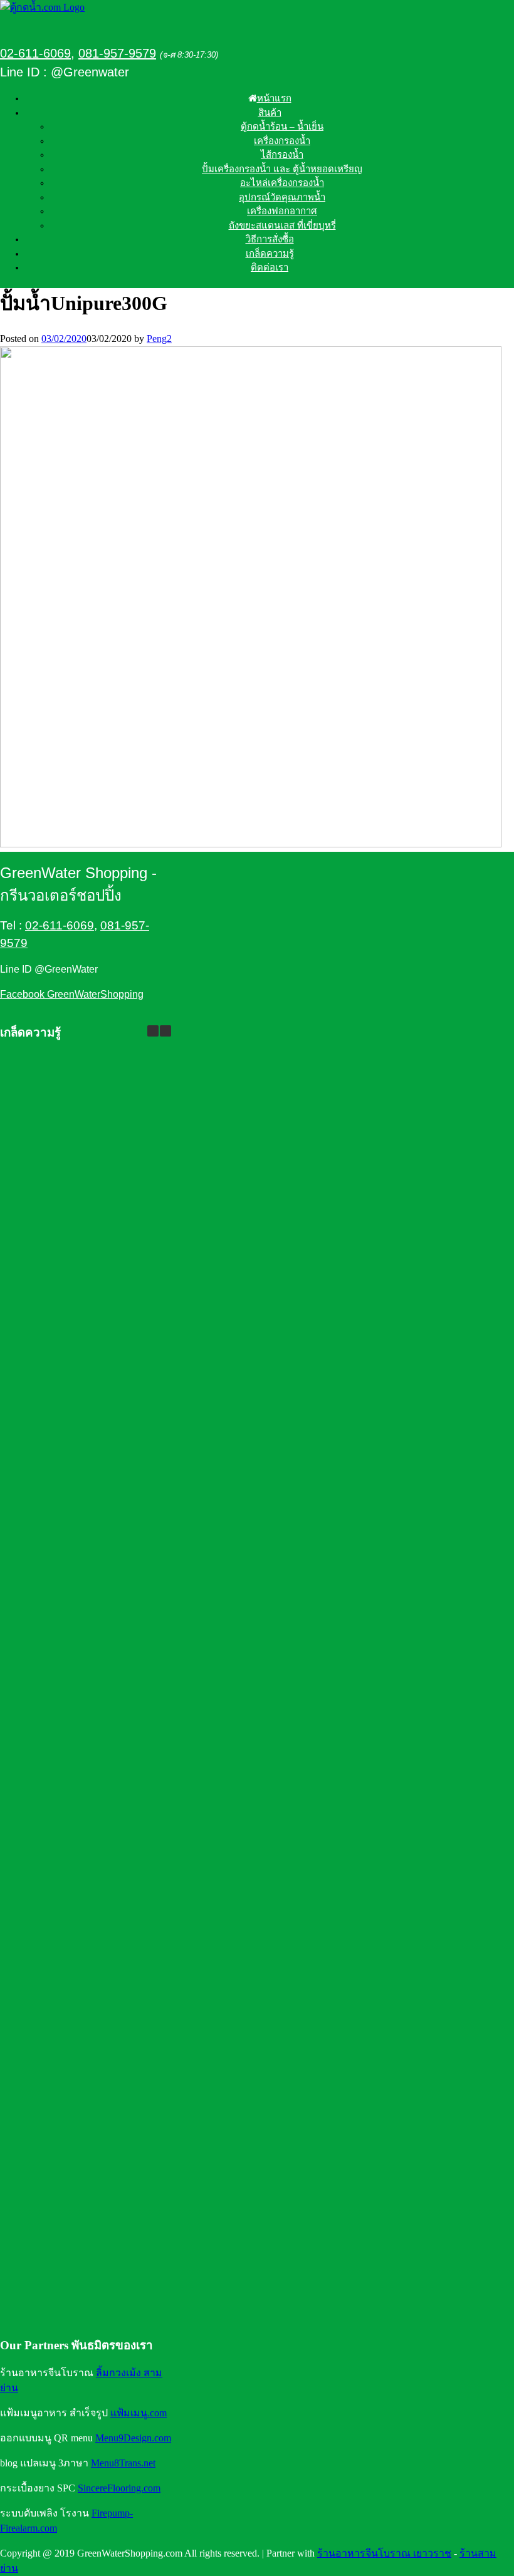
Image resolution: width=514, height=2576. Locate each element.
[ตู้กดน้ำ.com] (42, 7)
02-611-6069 (35, 53)
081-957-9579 (117, 53)
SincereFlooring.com (119, 2488)
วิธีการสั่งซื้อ (270, 239)
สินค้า (270, 113)
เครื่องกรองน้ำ (282, 141)
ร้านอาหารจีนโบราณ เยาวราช (384, 2553)
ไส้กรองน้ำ (282, 155)
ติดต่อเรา (270, 267)
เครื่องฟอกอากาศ (282, 211)
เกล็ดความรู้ (270, 254)
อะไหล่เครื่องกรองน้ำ (282, 183)
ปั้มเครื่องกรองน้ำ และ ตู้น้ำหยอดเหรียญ (282, 169)
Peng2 (159, 339)
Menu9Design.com (133, 2438)
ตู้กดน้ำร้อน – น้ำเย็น (282, 127)
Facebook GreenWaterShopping (72, 994)
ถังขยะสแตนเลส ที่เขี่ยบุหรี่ (282, 225)
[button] (165, 1031)
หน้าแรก (274, 98)
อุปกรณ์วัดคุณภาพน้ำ (282, 197)
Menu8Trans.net (123, 2463)
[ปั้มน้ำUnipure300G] (251, 844)
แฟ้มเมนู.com (139, 2413)
